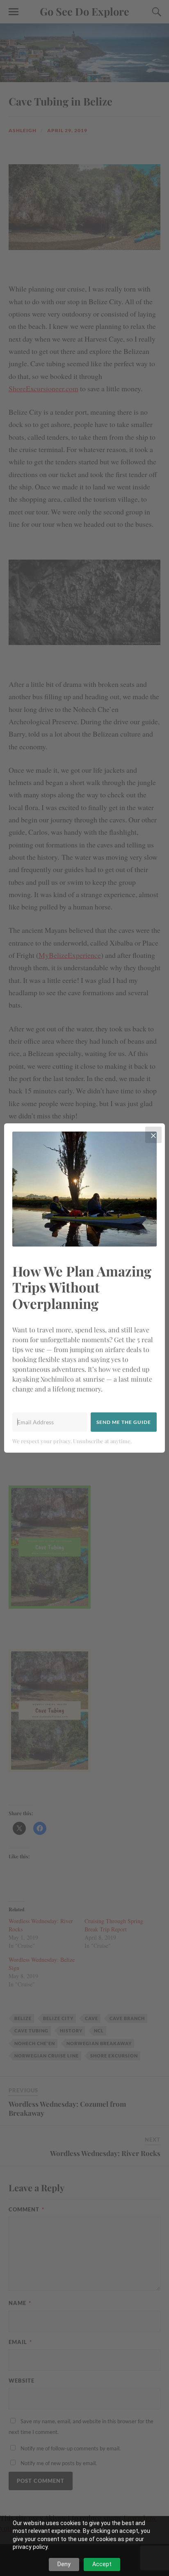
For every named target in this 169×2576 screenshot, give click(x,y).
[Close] (153, 1135)
